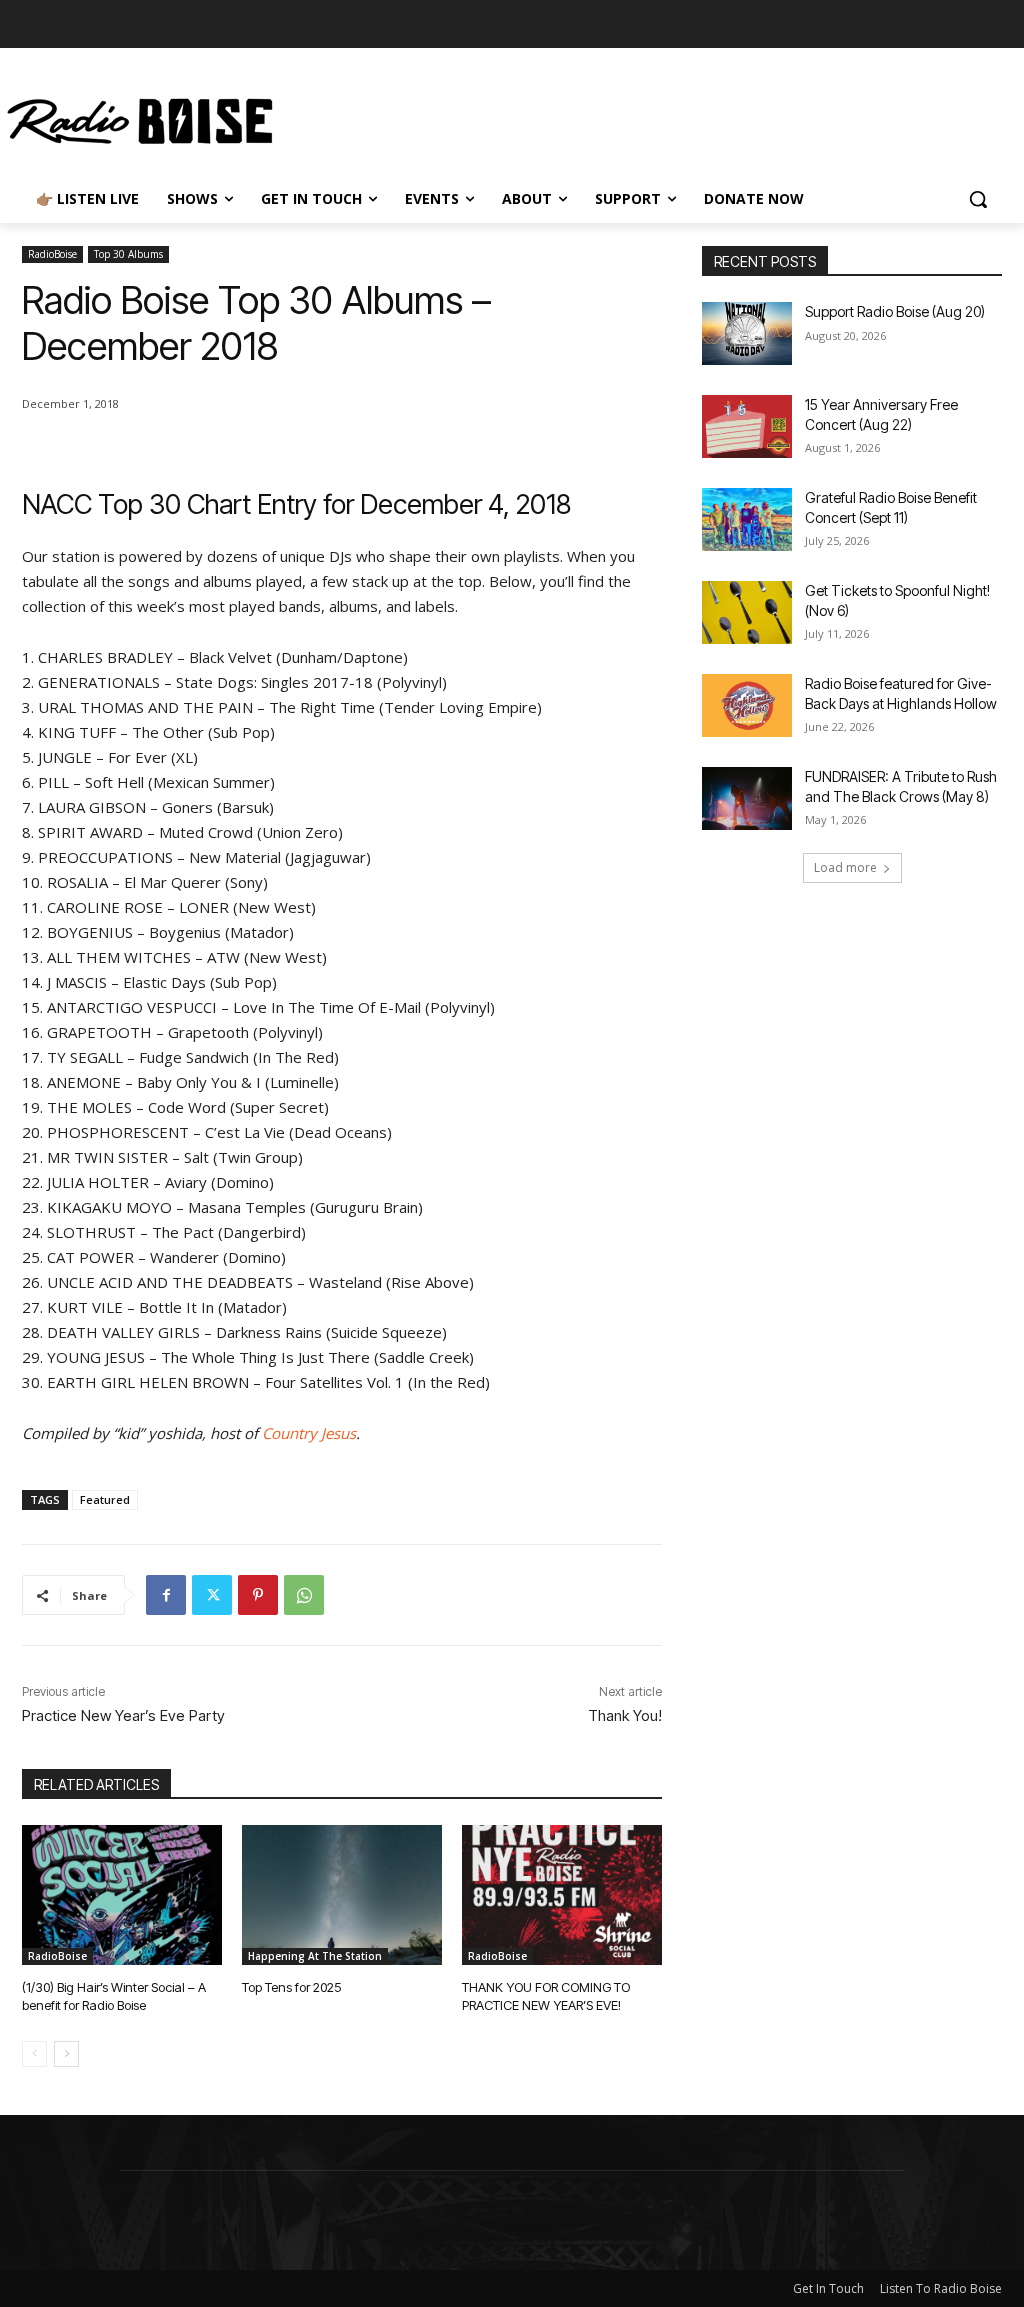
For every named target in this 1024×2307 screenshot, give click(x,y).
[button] (978, 199)
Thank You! (625, 1715)
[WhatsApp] (304, 1595)
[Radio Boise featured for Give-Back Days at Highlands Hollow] (747, 705)
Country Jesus (309, 1433)
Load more (845, 867)
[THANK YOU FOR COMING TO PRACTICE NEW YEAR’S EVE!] (562, 1895)
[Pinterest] (258, 1595)
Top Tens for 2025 (291, 1987)
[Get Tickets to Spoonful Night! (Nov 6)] (747, 612)
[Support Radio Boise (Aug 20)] (747, 333)
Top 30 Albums (128, 254)
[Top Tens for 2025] (342, 1895)
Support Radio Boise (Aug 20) (895, 311)
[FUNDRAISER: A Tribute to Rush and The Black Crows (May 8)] (747, 798)
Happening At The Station (315, 1956)
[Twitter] (212, 1595)
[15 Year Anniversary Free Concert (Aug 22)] (747, 426)
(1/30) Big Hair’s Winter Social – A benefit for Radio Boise (114, 1996)
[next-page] (66, 2054)
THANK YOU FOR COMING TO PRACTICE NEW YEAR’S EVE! (546, 1996)
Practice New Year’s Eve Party (123, 1715)
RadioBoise (52, 254)
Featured (105, 1499)
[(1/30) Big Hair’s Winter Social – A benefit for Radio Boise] (122, 1895)
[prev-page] (34, 2054)
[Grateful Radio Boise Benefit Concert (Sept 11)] (747, 519)
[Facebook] (166, 1595)
